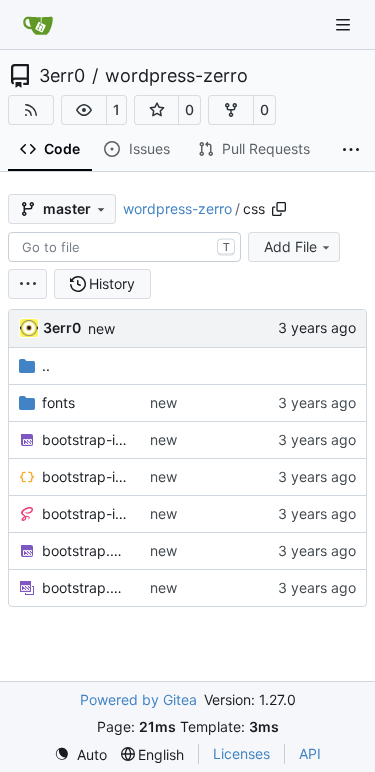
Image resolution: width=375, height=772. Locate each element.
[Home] (38, 25)
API (310, 753)
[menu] (27, 284)
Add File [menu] (290, 246)
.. (46, 365)
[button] (84, 110)
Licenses (241, 753)
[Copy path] (279, 209)
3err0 (62, 76)
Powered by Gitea (138, 699)
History (112, 283)
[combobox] (124, 247)
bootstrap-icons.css (86, 439)
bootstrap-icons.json (86, 476)
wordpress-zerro (176, 76)
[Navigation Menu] (345, 24)
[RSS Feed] (31, 110)
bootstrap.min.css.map (86, 587)
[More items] (351, 150)
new (101, 328)
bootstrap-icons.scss (86, 513)
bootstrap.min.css (86, 550)
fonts (58, 402)
